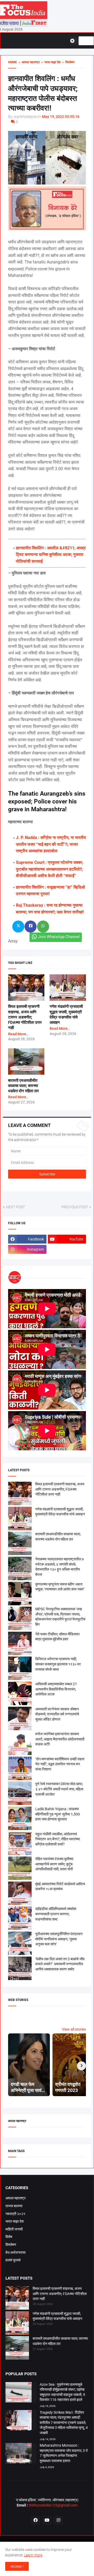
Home (13, 62)
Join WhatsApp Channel (59, 937)
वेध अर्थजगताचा (16, 2252)
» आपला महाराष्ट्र (28, 62)
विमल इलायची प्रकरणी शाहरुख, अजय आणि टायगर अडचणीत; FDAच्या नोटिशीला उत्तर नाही (25, 1017)
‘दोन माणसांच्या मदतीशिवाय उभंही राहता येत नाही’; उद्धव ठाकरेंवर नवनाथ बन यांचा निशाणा (60, 1764)
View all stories (74, 2029)
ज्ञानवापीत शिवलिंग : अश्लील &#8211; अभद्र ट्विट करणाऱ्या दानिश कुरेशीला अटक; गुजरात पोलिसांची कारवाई (51, 555)
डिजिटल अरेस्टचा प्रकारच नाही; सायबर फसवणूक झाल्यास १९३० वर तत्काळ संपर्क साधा (58, 1664)
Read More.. (18, 1034)
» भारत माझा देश (50, 62)
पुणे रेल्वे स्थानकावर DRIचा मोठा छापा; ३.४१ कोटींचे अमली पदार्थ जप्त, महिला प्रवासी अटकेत (59, 1789)
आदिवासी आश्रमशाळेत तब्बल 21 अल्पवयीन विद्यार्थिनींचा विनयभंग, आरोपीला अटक (56, 1689)
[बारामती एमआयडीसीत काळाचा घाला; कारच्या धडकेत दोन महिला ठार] (17, 2349)
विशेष (9, 2237)
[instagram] (58, 2520)
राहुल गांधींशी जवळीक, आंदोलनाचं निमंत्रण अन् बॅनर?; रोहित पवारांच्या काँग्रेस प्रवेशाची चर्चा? (58, 1839)
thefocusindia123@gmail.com (53, 2505)
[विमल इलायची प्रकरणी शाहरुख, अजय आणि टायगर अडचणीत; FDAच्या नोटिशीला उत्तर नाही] (17, 2299)
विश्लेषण (11, 2245)
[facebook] (36, 2520)
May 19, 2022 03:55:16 (61, 117)
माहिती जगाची (14, 2229)
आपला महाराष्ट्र (16, 2198)
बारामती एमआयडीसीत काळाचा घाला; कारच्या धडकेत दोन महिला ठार (23, 1086)
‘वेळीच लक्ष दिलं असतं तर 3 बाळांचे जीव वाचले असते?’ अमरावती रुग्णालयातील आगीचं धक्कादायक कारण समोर (60, 1964)
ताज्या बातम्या (14, 2206)
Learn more (33, 2555)
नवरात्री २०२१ (15, 2214)
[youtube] (47, 2520)
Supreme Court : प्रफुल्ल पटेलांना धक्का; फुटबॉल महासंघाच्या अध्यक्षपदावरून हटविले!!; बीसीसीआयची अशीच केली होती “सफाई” (49, 869)
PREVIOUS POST (75, 1207)
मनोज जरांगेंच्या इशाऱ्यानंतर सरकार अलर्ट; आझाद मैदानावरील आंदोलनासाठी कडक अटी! (60, 1739)
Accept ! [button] (17, 2566)
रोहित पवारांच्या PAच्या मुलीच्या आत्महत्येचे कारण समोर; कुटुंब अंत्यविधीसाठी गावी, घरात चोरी (54, 1864)
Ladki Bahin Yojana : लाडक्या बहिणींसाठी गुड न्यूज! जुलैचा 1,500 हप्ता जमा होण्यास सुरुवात (58, 1814)
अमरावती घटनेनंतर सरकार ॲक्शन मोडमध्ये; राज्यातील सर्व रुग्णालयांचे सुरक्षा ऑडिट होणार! (57, 1714)
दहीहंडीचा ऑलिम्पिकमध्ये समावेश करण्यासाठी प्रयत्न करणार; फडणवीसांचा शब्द (56, 1914)
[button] (74, 41)
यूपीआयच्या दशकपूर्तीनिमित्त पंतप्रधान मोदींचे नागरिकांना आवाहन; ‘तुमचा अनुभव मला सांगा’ (59, 1939)
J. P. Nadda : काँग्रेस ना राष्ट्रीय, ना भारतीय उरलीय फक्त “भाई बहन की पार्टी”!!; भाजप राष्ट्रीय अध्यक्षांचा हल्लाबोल (51, 844)
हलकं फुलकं (13, 2260)
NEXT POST (15, 1207)
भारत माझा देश (15, 2221)
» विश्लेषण (67, 62)
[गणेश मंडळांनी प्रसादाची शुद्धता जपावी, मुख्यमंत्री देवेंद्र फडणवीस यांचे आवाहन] (17, 2324)
